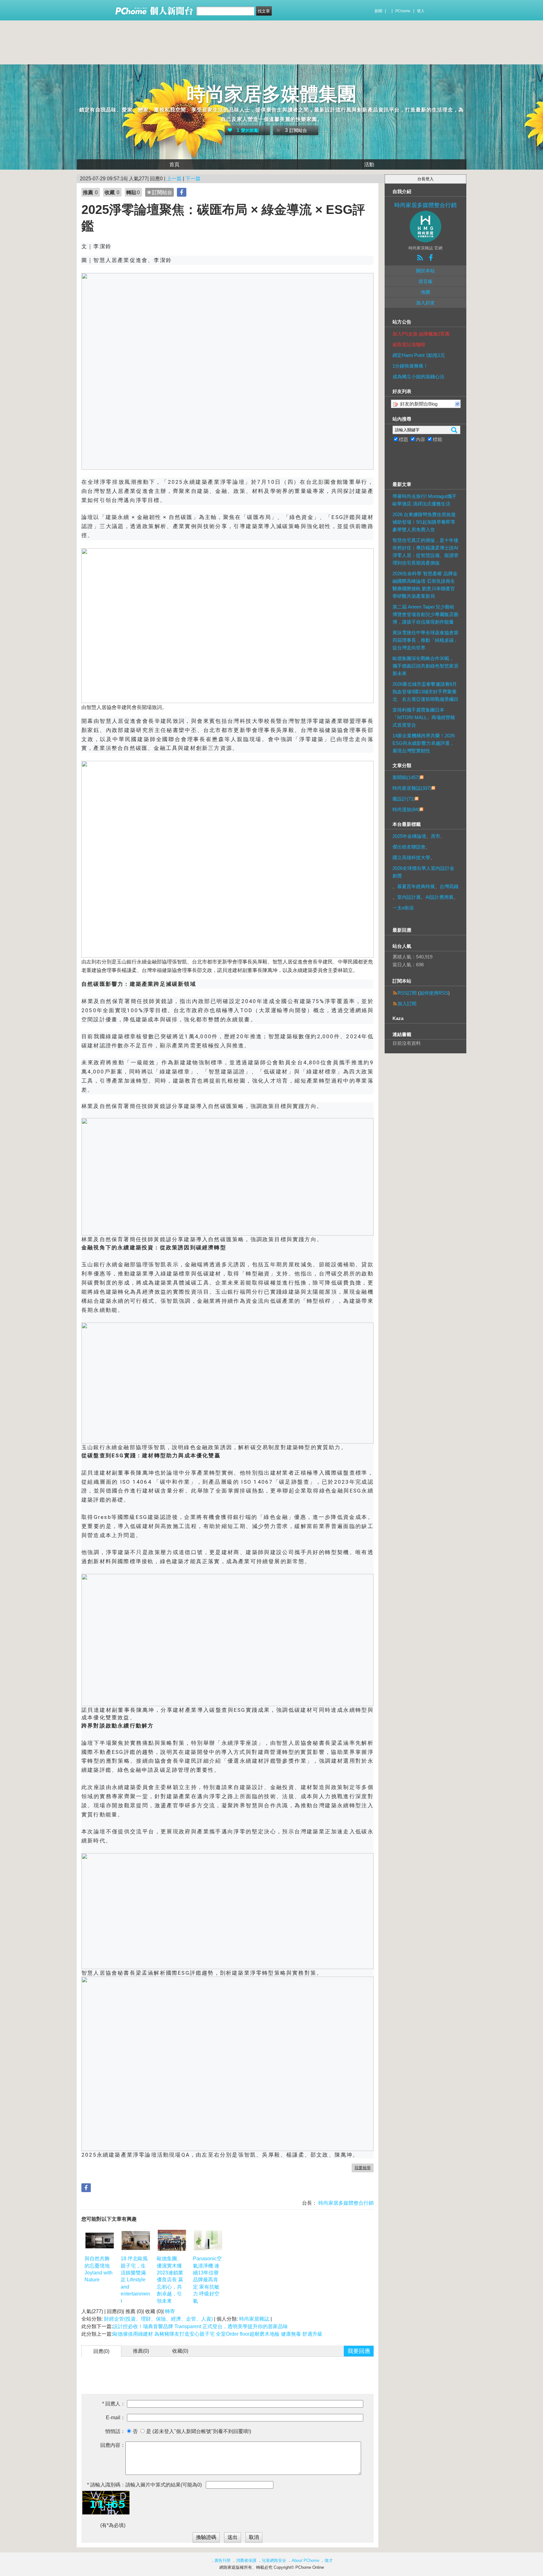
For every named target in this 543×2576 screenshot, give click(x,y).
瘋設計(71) (404, 799)
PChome (403, 11)
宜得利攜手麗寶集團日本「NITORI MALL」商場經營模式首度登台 (424, 717)
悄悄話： (115, 2431)
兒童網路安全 (274, 2560)
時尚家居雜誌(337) (412, 788)
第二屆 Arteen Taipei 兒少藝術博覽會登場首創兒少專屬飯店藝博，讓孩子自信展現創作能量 (425, 614)
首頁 (174, 164)
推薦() (141, 2351)
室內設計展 (409, 897)
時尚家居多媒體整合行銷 (345, 2203)
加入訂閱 (407, 1004)
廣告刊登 (222, 2560)
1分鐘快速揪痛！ (410, 366)
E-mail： (116, 2418)
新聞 (378, 11)
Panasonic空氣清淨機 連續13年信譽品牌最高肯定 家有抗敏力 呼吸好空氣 (207, 2280)
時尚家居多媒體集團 (271, 94)
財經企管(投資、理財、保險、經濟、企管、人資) (158, 2319)
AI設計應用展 (439, 897)
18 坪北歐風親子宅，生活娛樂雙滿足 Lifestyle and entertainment (135, 2280)
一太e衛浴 (403, 908)
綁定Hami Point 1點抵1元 (419, 355)
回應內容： (113, 2445)
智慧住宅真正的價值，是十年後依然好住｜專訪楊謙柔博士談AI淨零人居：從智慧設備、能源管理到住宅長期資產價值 (425, 551)
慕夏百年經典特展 (416, 886)
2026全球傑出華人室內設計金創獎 (423, 872)
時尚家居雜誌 (254, 2319)
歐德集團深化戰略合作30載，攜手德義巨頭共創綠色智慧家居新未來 (425, 666)
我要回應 (359, 2351)
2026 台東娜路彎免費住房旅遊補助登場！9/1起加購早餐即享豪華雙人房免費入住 (424, 522)
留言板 (426, 281)
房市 (436, 836)
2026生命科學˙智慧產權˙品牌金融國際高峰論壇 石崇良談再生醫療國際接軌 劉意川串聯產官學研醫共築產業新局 (425, 585)
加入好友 (425, 303)
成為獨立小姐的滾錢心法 (418, 377)
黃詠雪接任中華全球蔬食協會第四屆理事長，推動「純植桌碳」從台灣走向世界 (425, 640)
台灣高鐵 (449, 886)
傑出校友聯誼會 (409, 847)
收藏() (180, 2351)
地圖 (425, 292)
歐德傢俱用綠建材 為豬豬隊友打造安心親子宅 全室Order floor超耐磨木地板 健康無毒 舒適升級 (218, 2334)
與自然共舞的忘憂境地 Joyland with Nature (99, 2269)
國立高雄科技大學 (411, 857)
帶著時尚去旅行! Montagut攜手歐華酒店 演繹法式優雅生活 (425, 500)
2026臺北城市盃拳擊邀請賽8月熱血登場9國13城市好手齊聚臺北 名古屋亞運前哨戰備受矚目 (425, 692)
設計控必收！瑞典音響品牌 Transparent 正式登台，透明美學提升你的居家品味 (200, 2326)
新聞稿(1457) (406, 777)
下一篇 (193, 179)
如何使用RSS (434, 993)
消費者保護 (246, 2560)
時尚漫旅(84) (406, 809)
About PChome (305, 2560)
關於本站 (425, 271)
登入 (421, 11)
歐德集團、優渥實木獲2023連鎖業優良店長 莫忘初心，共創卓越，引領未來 (170, 2280)
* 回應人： (114, 2404)
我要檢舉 (363, 2168)
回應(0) (101, 2351)
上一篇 (174, 179)
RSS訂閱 (407, 993)
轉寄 (170, 2311)
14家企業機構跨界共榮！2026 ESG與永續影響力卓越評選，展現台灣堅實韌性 (424, 743)
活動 (369, 164)
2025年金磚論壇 (409, 836)
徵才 (329, 2560)
